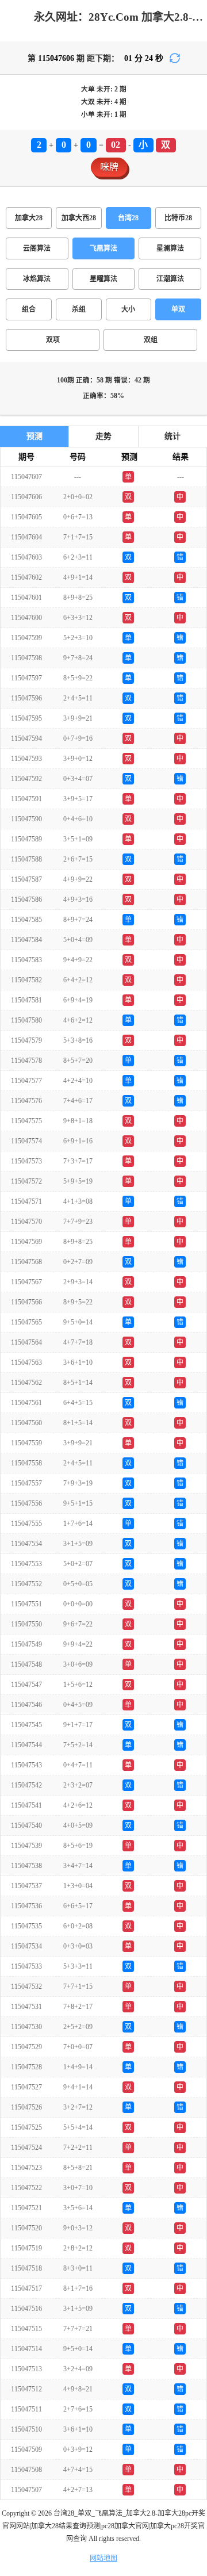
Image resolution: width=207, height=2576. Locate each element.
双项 (53, 340)
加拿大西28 (79, 218)
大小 (128, 309)
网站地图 (103, 2558)
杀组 (79, 309)
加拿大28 (29, 218)
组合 (29, 309)
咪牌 (109, 167)
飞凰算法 (103, 248)
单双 (178, 309)
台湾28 (128, 218)
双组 (151, 340)
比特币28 (178, 218)
